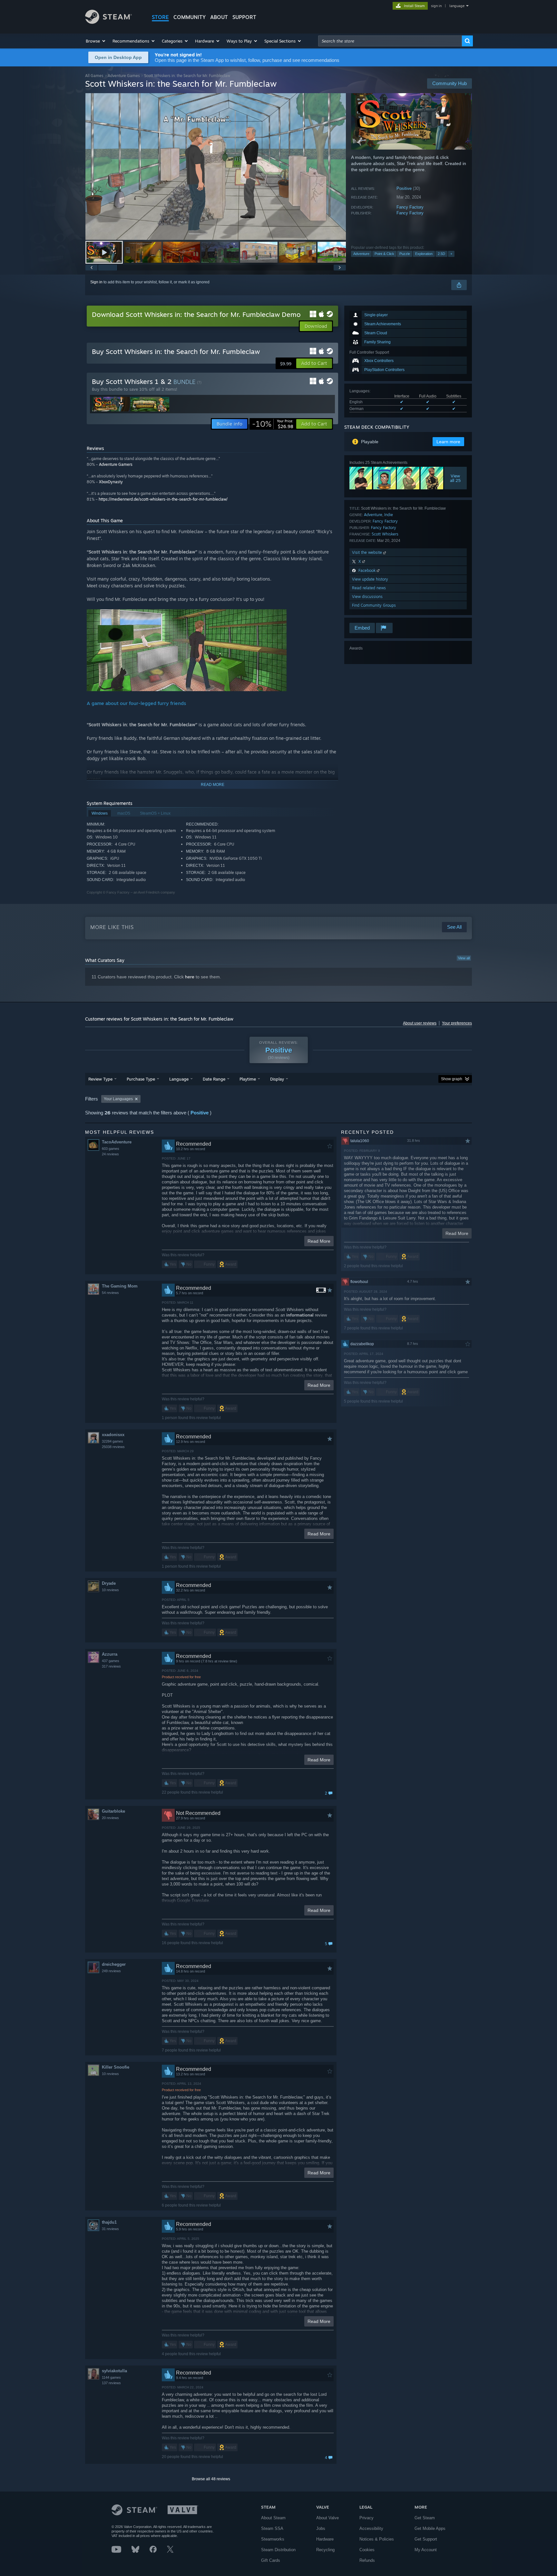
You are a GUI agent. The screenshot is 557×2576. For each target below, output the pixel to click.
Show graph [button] (452, 1079)
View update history (370, 579)
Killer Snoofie (116, 2067)
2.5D (441, 254)
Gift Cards (271, 2560)
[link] (273, 424)
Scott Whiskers (385, 534)
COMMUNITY (190, 17)
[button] (96, 41)
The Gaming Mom (120, 1286)
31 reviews (110, 2229)
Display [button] (277, 1079)
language (457, 6)
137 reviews (111, 2383)
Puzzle (405, 254)
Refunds (367, 2560)
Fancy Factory (410, 207)
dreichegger (114, 1964)
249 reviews (111, 1971)
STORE (160, 17)
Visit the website (368, 552)
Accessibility (371, 2528)
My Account (426, 2550)
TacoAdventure (117, 1142)
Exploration (424, 254)
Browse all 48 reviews (211, 2479)
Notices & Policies (377, 2539)
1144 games (111, 2377)
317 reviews (111, 1666)
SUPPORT (244, 17)
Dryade (109, 1583)
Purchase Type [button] (141, 1079)
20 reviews (110, 1818)
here (190, 977)
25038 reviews (113, 1447)
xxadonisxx (113, 1435)
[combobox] (390, 41)
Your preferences (457, 1023)
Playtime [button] (248, 1079)
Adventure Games (124, 76)
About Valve (327, 2518)
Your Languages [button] (118, 1099)
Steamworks (273, 2539)
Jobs (321, 2528)
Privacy (366, 2518)
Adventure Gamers (116, 464)
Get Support (426, 2539)
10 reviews (110, 1590)
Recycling (325, 2550)
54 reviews (110, 1293)
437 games (111, 1661)
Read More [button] (319, 1241)
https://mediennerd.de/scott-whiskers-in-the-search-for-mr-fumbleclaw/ (163, 499)
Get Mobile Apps (430, 2528)
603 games (111, 1149)
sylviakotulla (114, 2371)
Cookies (367, 2550)
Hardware (325, 2539)
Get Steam (425, 2518)
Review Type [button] (100, 1079)
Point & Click (384, 254)
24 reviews (110, 1154)
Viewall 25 (456, 478)
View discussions (367, 597)
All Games (94, 76)
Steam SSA (272, 2528)
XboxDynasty (111, 482)
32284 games (112, 1441)
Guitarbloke (113, 1811)
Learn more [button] (448, 442)
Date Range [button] (214, 1079)
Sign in (96, 282)
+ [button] (451, 254)
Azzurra (110, 1654)
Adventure (361, 254)
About (219, 17)
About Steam (273, 2518)
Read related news (369, 588)
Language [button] (179, 1079)
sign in (436, 6)
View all (464, 958)
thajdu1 (109, 2222)
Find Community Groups (374, 605)
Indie (389, 515)
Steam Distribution (278, 2550)
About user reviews (420, 1023)
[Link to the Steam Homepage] (108, 22)
